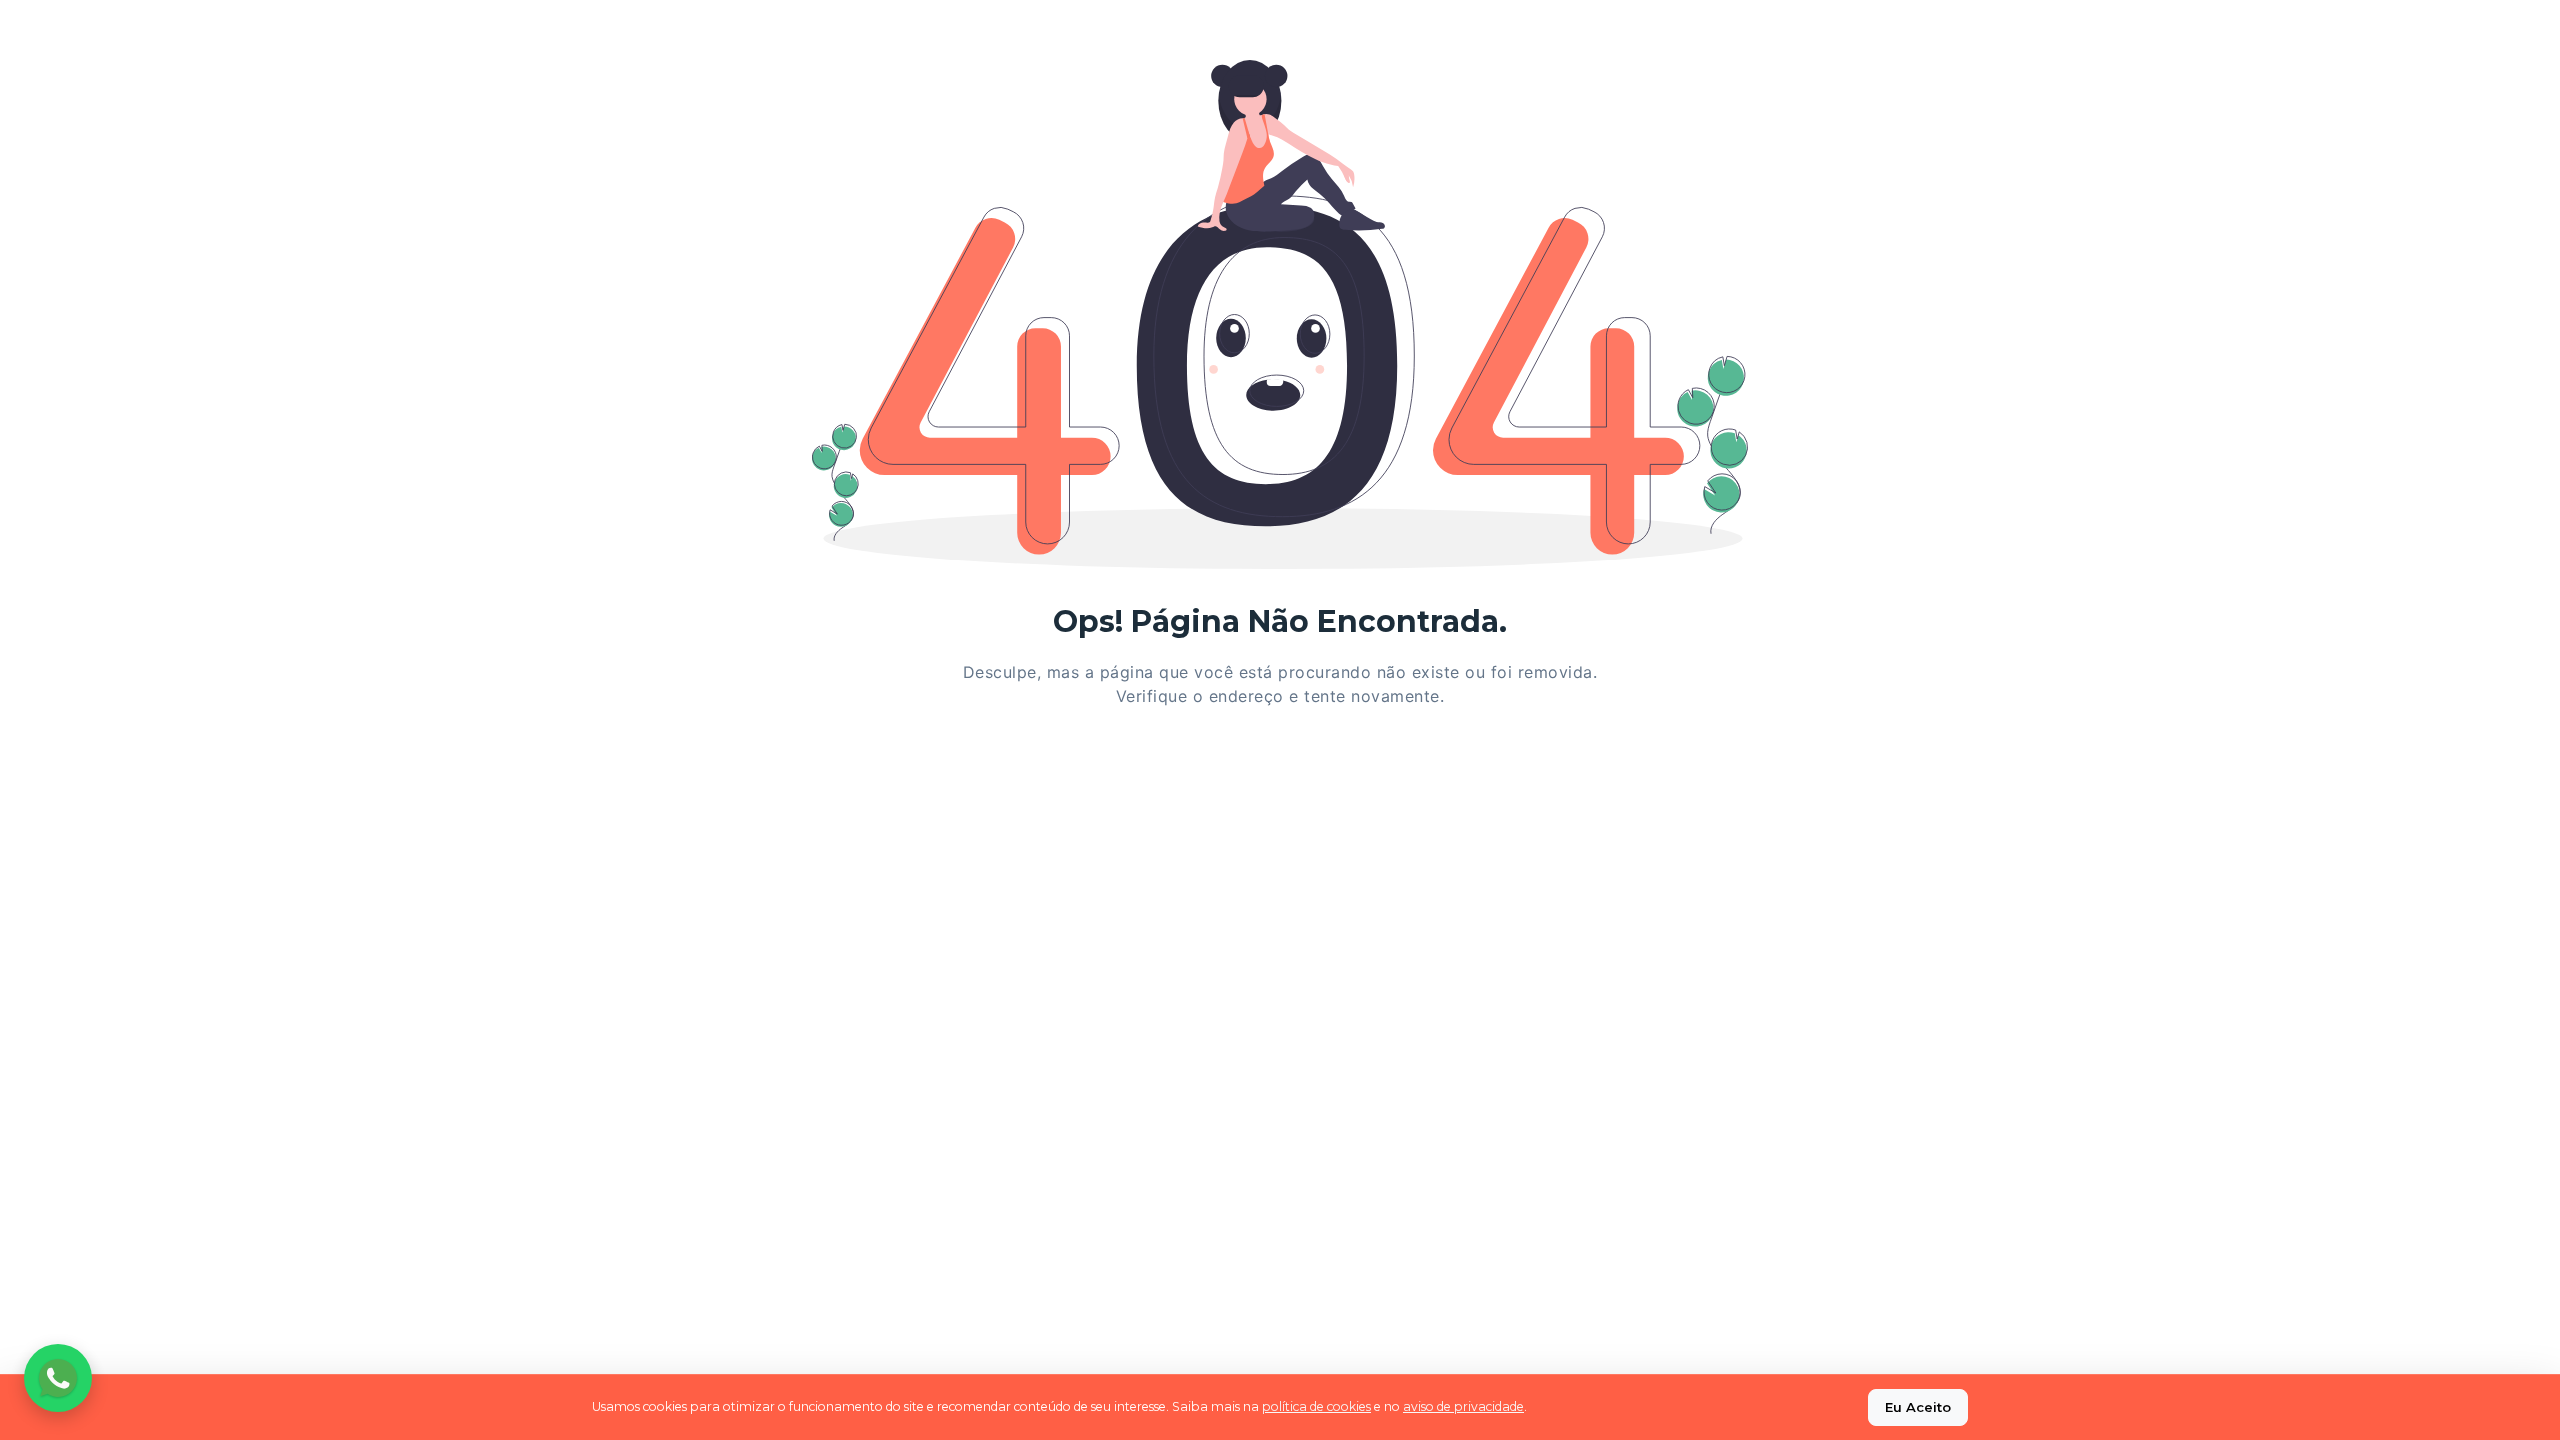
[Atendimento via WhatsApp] (58, 1378)
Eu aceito (1918, 1407)
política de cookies (1316, 1406)
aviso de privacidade (1463, 1406)
